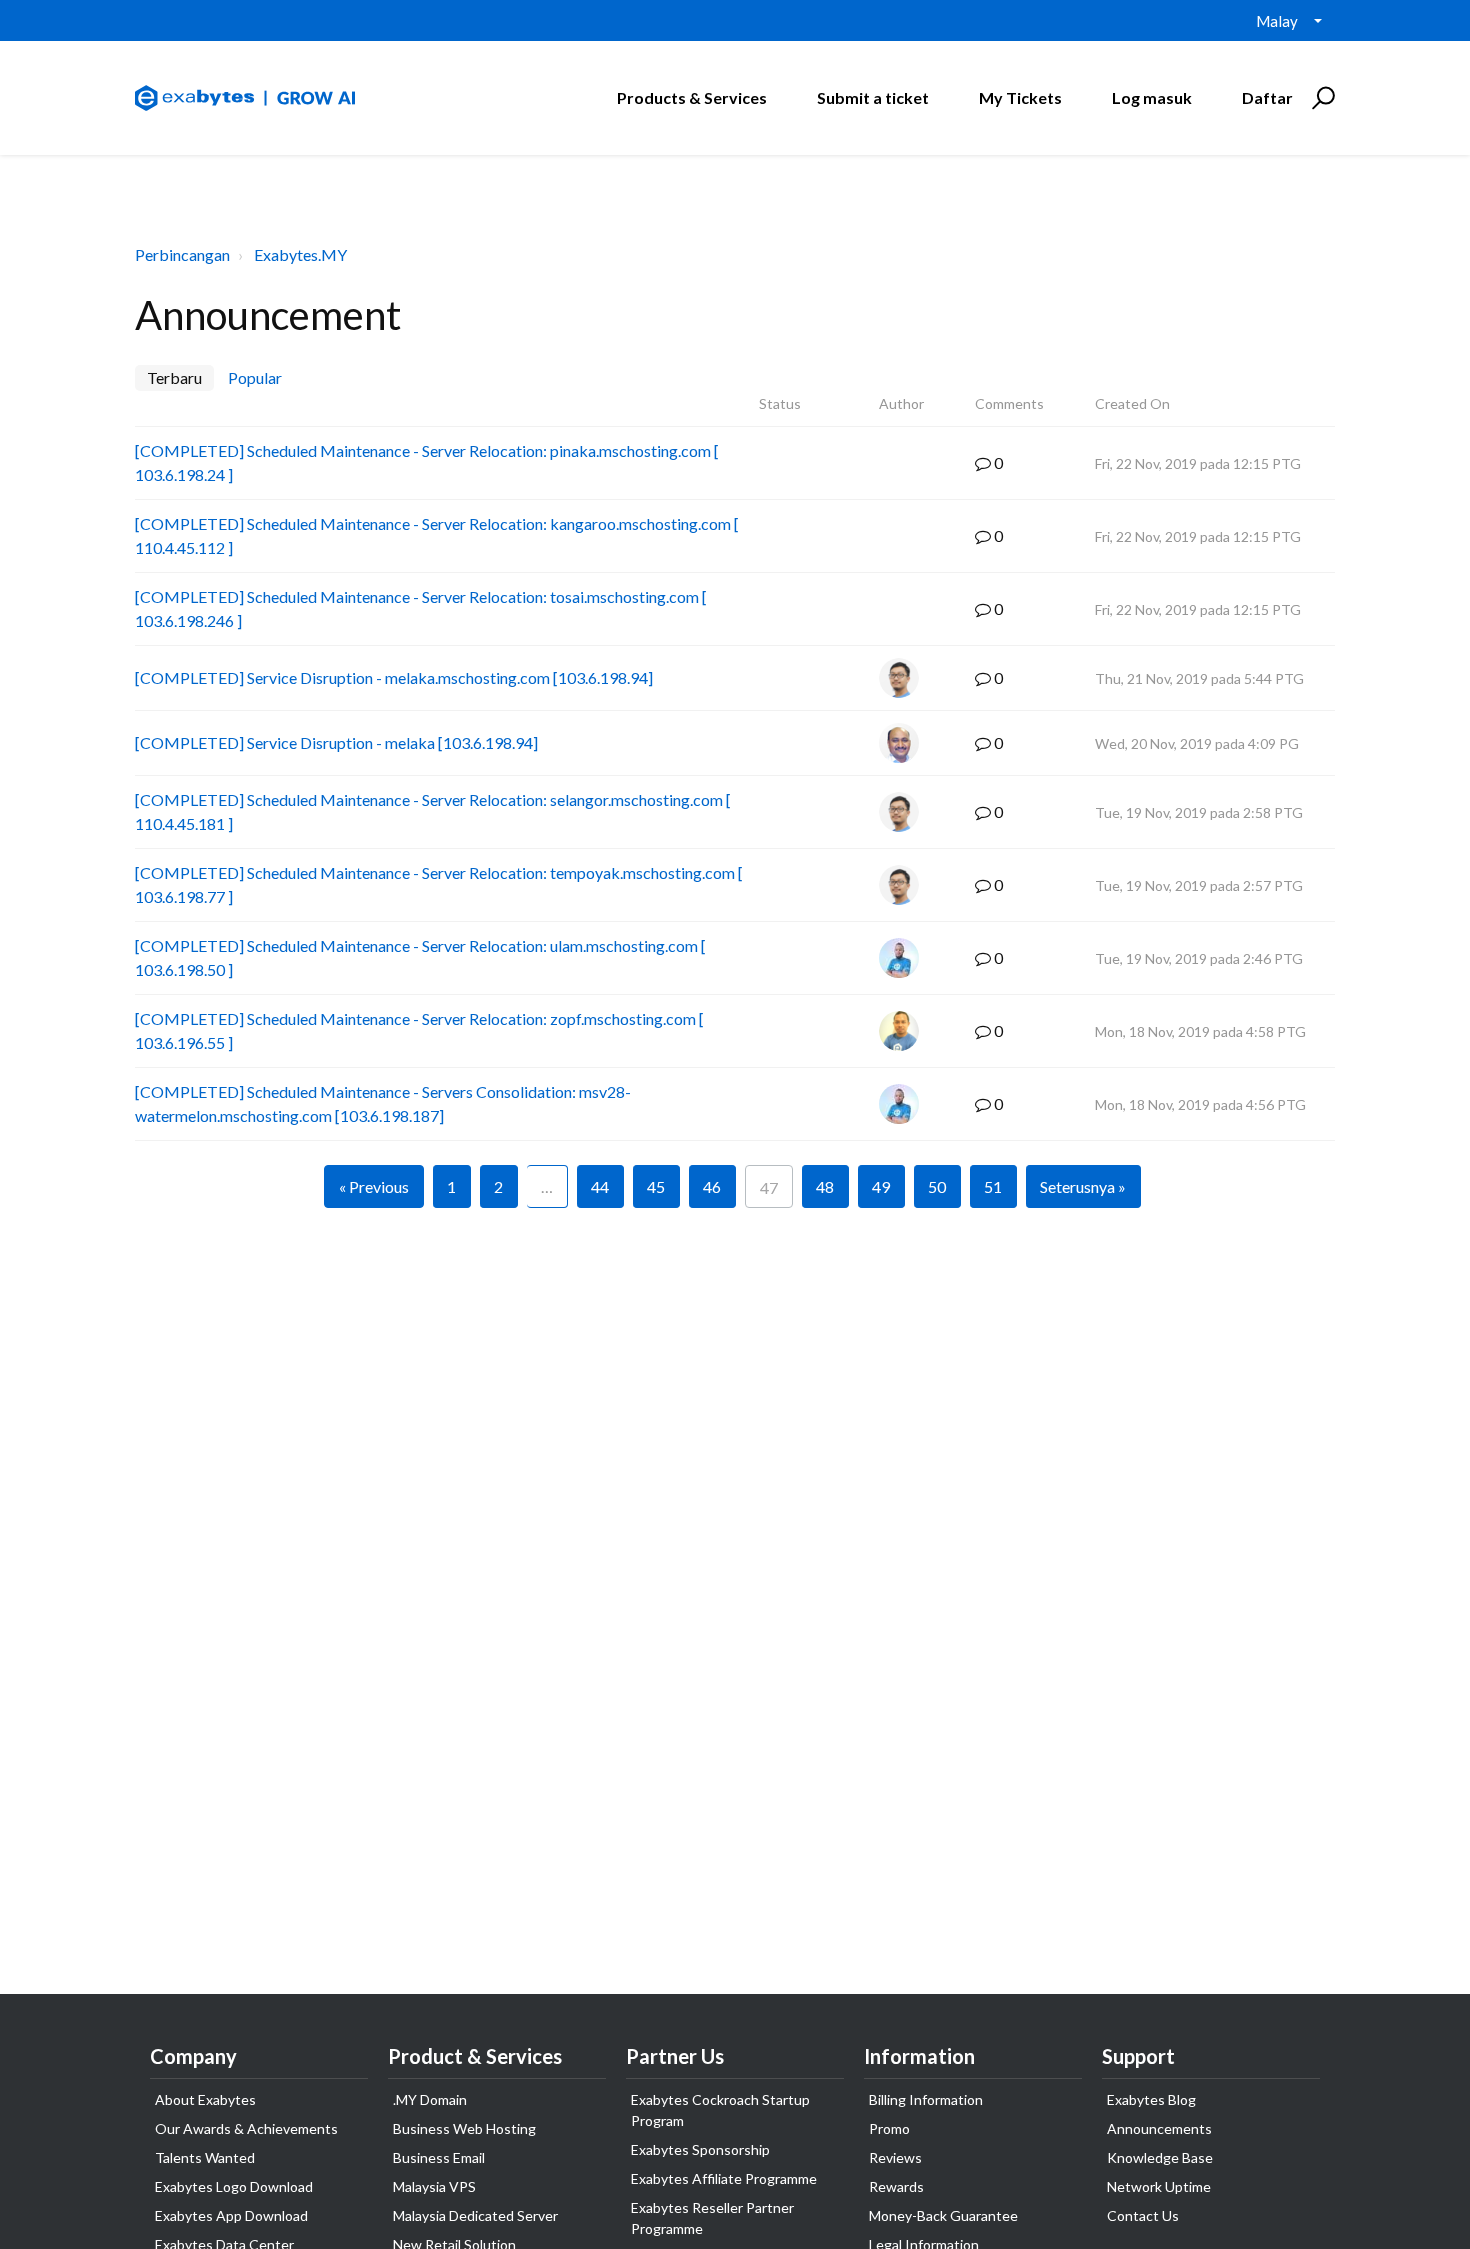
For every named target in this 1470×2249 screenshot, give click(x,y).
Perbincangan (182, 254)
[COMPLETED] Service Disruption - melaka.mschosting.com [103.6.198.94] (394, 677)
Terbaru (174, 377)
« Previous (374, 1186)
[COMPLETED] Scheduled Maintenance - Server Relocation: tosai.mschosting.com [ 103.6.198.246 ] (421, 608)
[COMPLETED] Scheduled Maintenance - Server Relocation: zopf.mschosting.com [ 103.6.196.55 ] (419, 1030)
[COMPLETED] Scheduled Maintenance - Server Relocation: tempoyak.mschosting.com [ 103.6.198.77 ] (439, 884)
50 (937, 1186)
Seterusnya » (1083, 1186)
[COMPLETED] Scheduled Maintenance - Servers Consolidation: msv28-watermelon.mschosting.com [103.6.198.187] (383, 1103)
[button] (1320, 98)
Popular (255, 377)
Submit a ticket (873, 97)
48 (825, 1186)
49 (881, 1186)
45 (656, 1186)
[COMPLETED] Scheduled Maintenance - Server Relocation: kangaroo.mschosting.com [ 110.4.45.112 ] (437, 535)
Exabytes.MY (300, 254)
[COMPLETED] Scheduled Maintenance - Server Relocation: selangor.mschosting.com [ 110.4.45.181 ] (433, 811)
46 (712, 1186)
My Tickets (1020, 97)
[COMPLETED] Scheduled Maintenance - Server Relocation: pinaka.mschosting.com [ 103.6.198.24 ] (427, 462)
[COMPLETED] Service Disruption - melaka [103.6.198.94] (336, 742)
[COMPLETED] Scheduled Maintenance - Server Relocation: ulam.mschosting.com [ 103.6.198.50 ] (420, 957)
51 (993, 1186)
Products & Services (692, 97)
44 (600, 1186)
